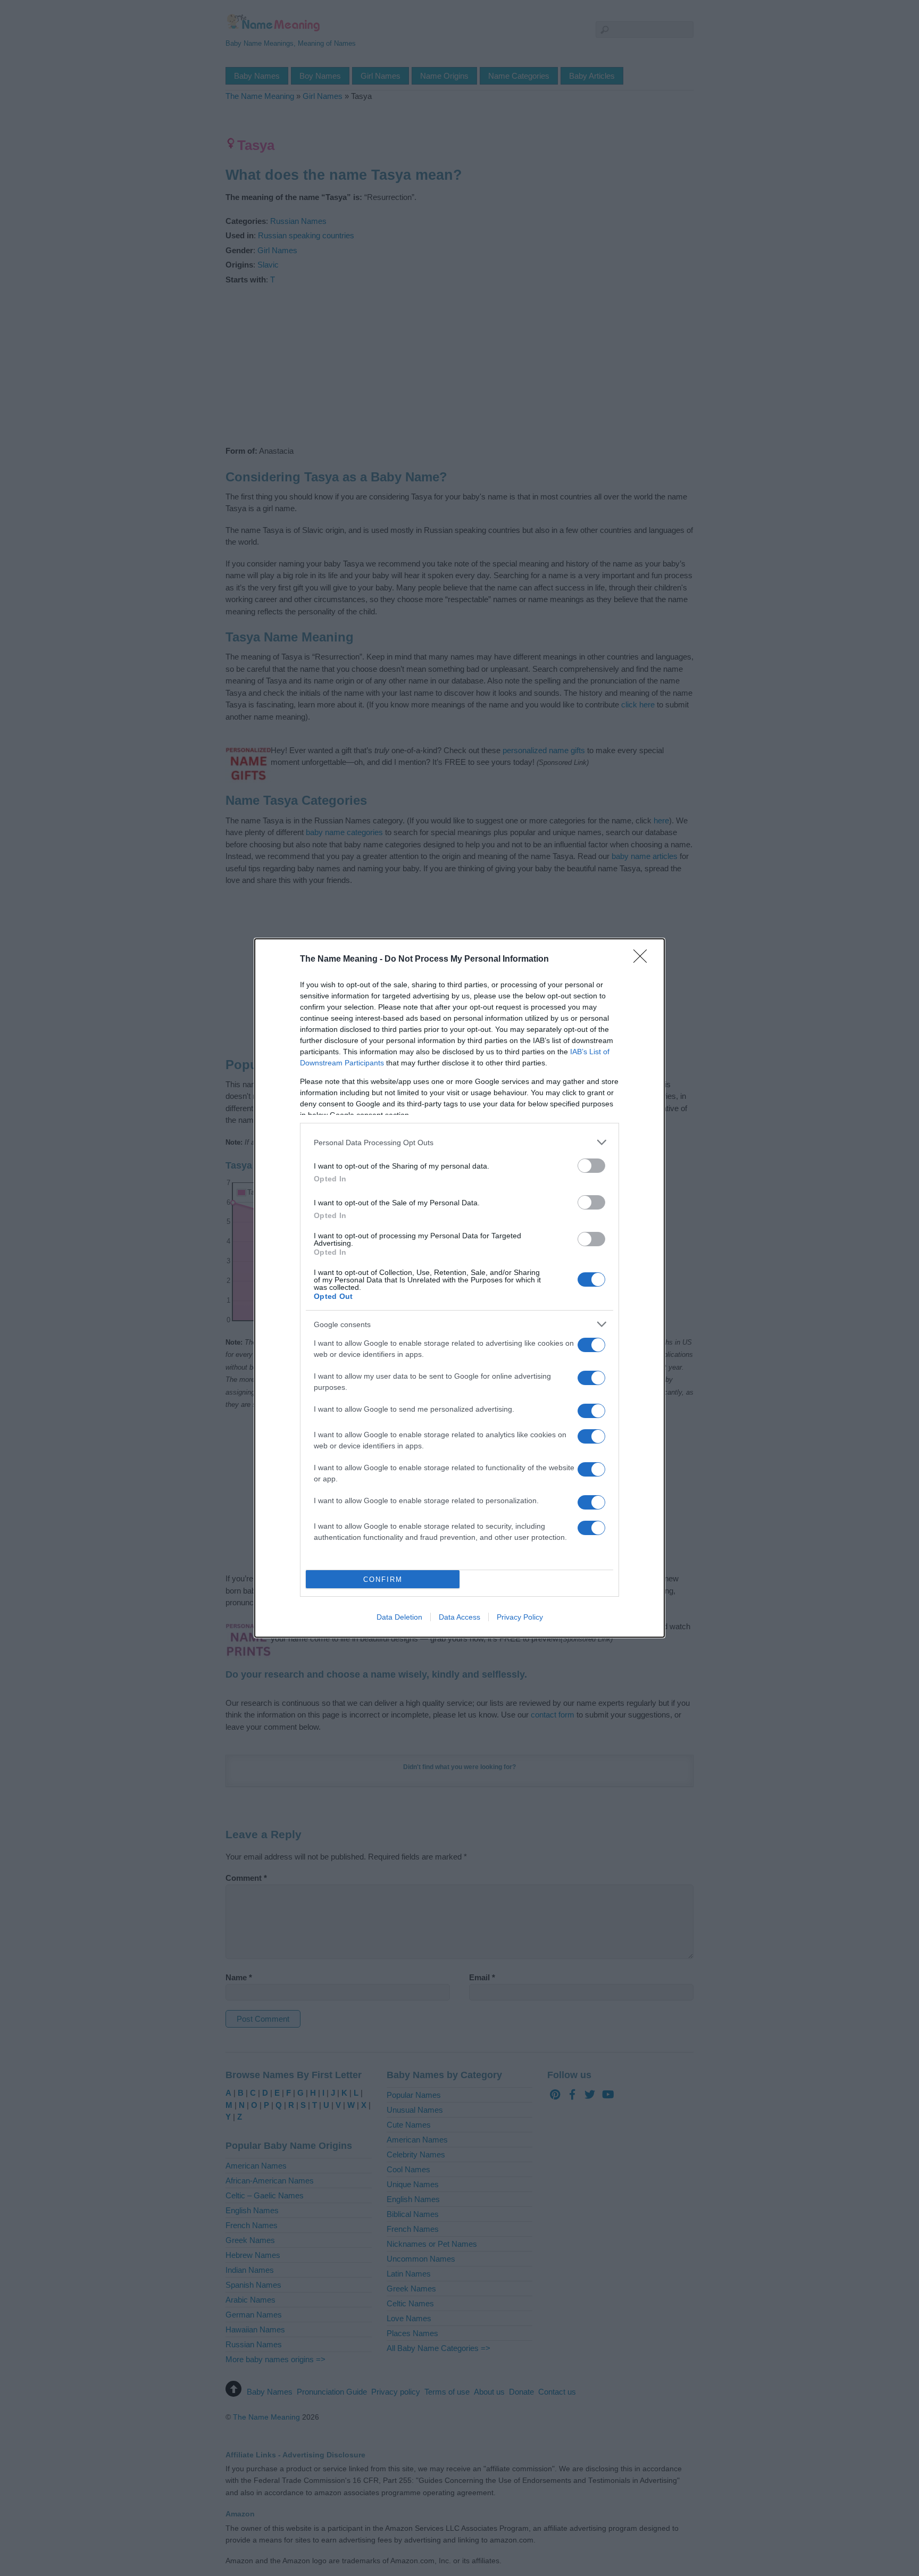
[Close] (644, 960)
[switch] (591, 1166)
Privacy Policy (520, 1617)
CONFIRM (383, 1579)
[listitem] (459, 1142)
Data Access (459, 1617)
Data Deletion (399, 1617)
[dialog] (459, 1288)
